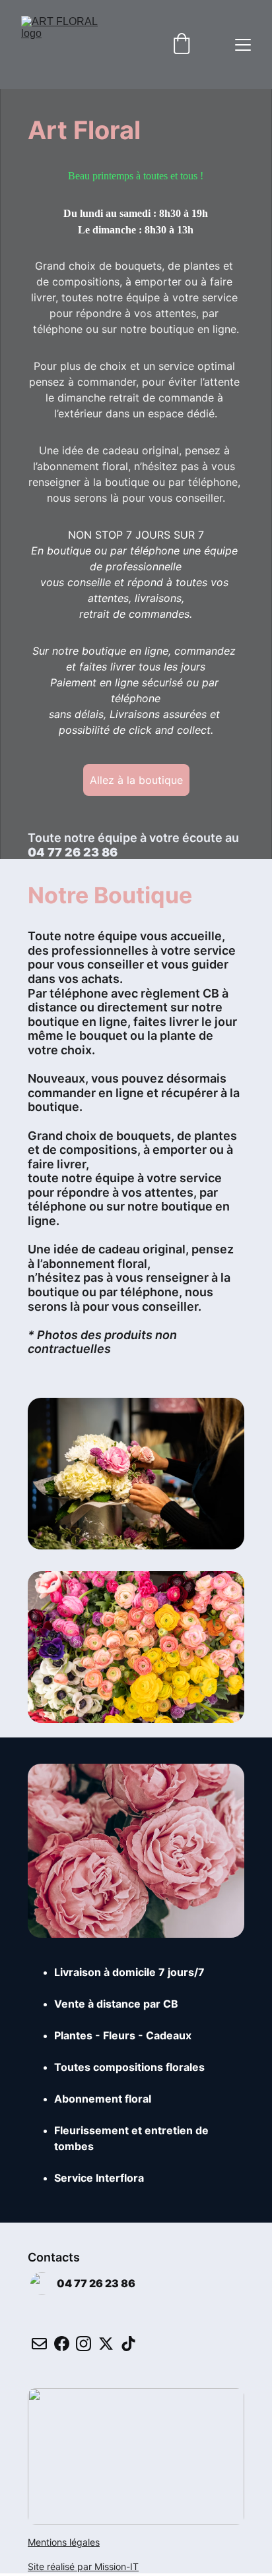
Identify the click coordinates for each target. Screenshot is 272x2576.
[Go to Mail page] (39, 2344)
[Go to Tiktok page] (128, 2344)
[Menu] (243, 45)
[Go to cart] (182, 45)
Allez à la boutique (136, 780)
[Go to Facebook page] (62, 2344)
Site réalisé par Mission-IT (83, 2566)
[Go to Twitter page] (106, 2344)
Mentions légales (64, 2542)
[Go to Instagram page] (84, 2344)
